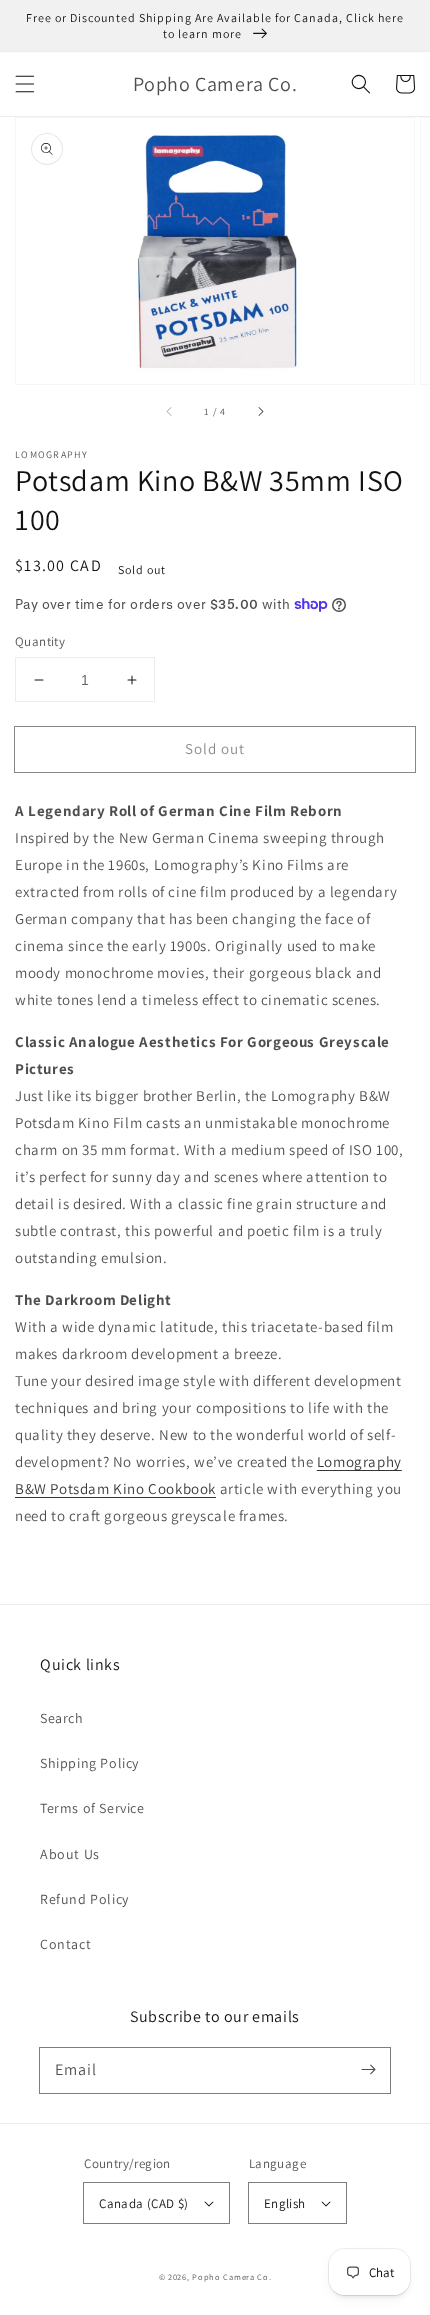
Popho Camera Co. (231, 2276)
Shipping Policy (89, 1763)
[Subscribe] (368, 2070)
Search (62, 1718)
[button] (25, 84)
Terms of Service (92, 1808)
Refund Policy (84, 1899)
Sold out (215, 748)
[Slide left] (170, 412)
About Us (70, 1854)
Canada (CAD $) (144, 2203)
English (285, 2203)
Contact (65, 1944)
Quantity (40, 641)
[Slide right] (260, 412)
